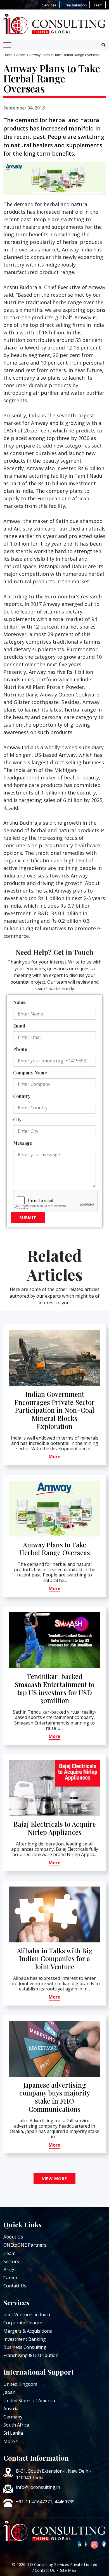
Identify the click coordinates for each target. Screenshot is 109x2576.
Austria (11, 2409)
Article (21, 55)
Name (19, 1002)
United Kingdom (20, 2384)
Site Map (68, 2570)
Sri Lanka (13, 2433)
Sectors (11, 2261)
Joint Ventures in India (27, 2315)
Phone (20, 1049)
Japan (9, 2392)
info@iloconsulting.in (38, 2487)
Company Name (30, 1073)
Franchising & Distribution (31, 2355)
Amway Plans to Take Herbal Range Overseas (54, 1549)
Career (10, 2278)
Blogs (9, 2270)
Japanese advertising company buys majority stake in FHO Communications (55, 2097)
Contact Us (15, 2286)
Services (49, 5)
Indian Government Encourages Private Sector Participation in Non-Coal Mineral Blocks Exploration (54, 1410)
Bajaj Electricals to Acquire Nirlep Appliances (55, 1828)
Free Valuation (75, 5)
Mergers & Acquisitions (28, 2331)
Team (98, 5)
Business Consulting (25, 2347)
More (54, 1457)
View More (54, 2179)
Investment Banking (25, 2339)
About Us (13, 2237)
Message (23, 1143)
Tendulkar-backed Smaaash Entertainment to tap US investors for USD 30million (54, 1688)
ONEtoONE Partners (25, 2245)
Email (19, 1026)
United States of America (29, 2401)
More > (11, 2441)
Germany (13, 2417)
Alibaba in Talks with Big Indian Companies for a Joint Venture (55, 1959)
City (17, 1120)
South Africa (16, 2425)
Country (22, 1096)
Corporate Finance (23, 2323)
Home (8, 55)
